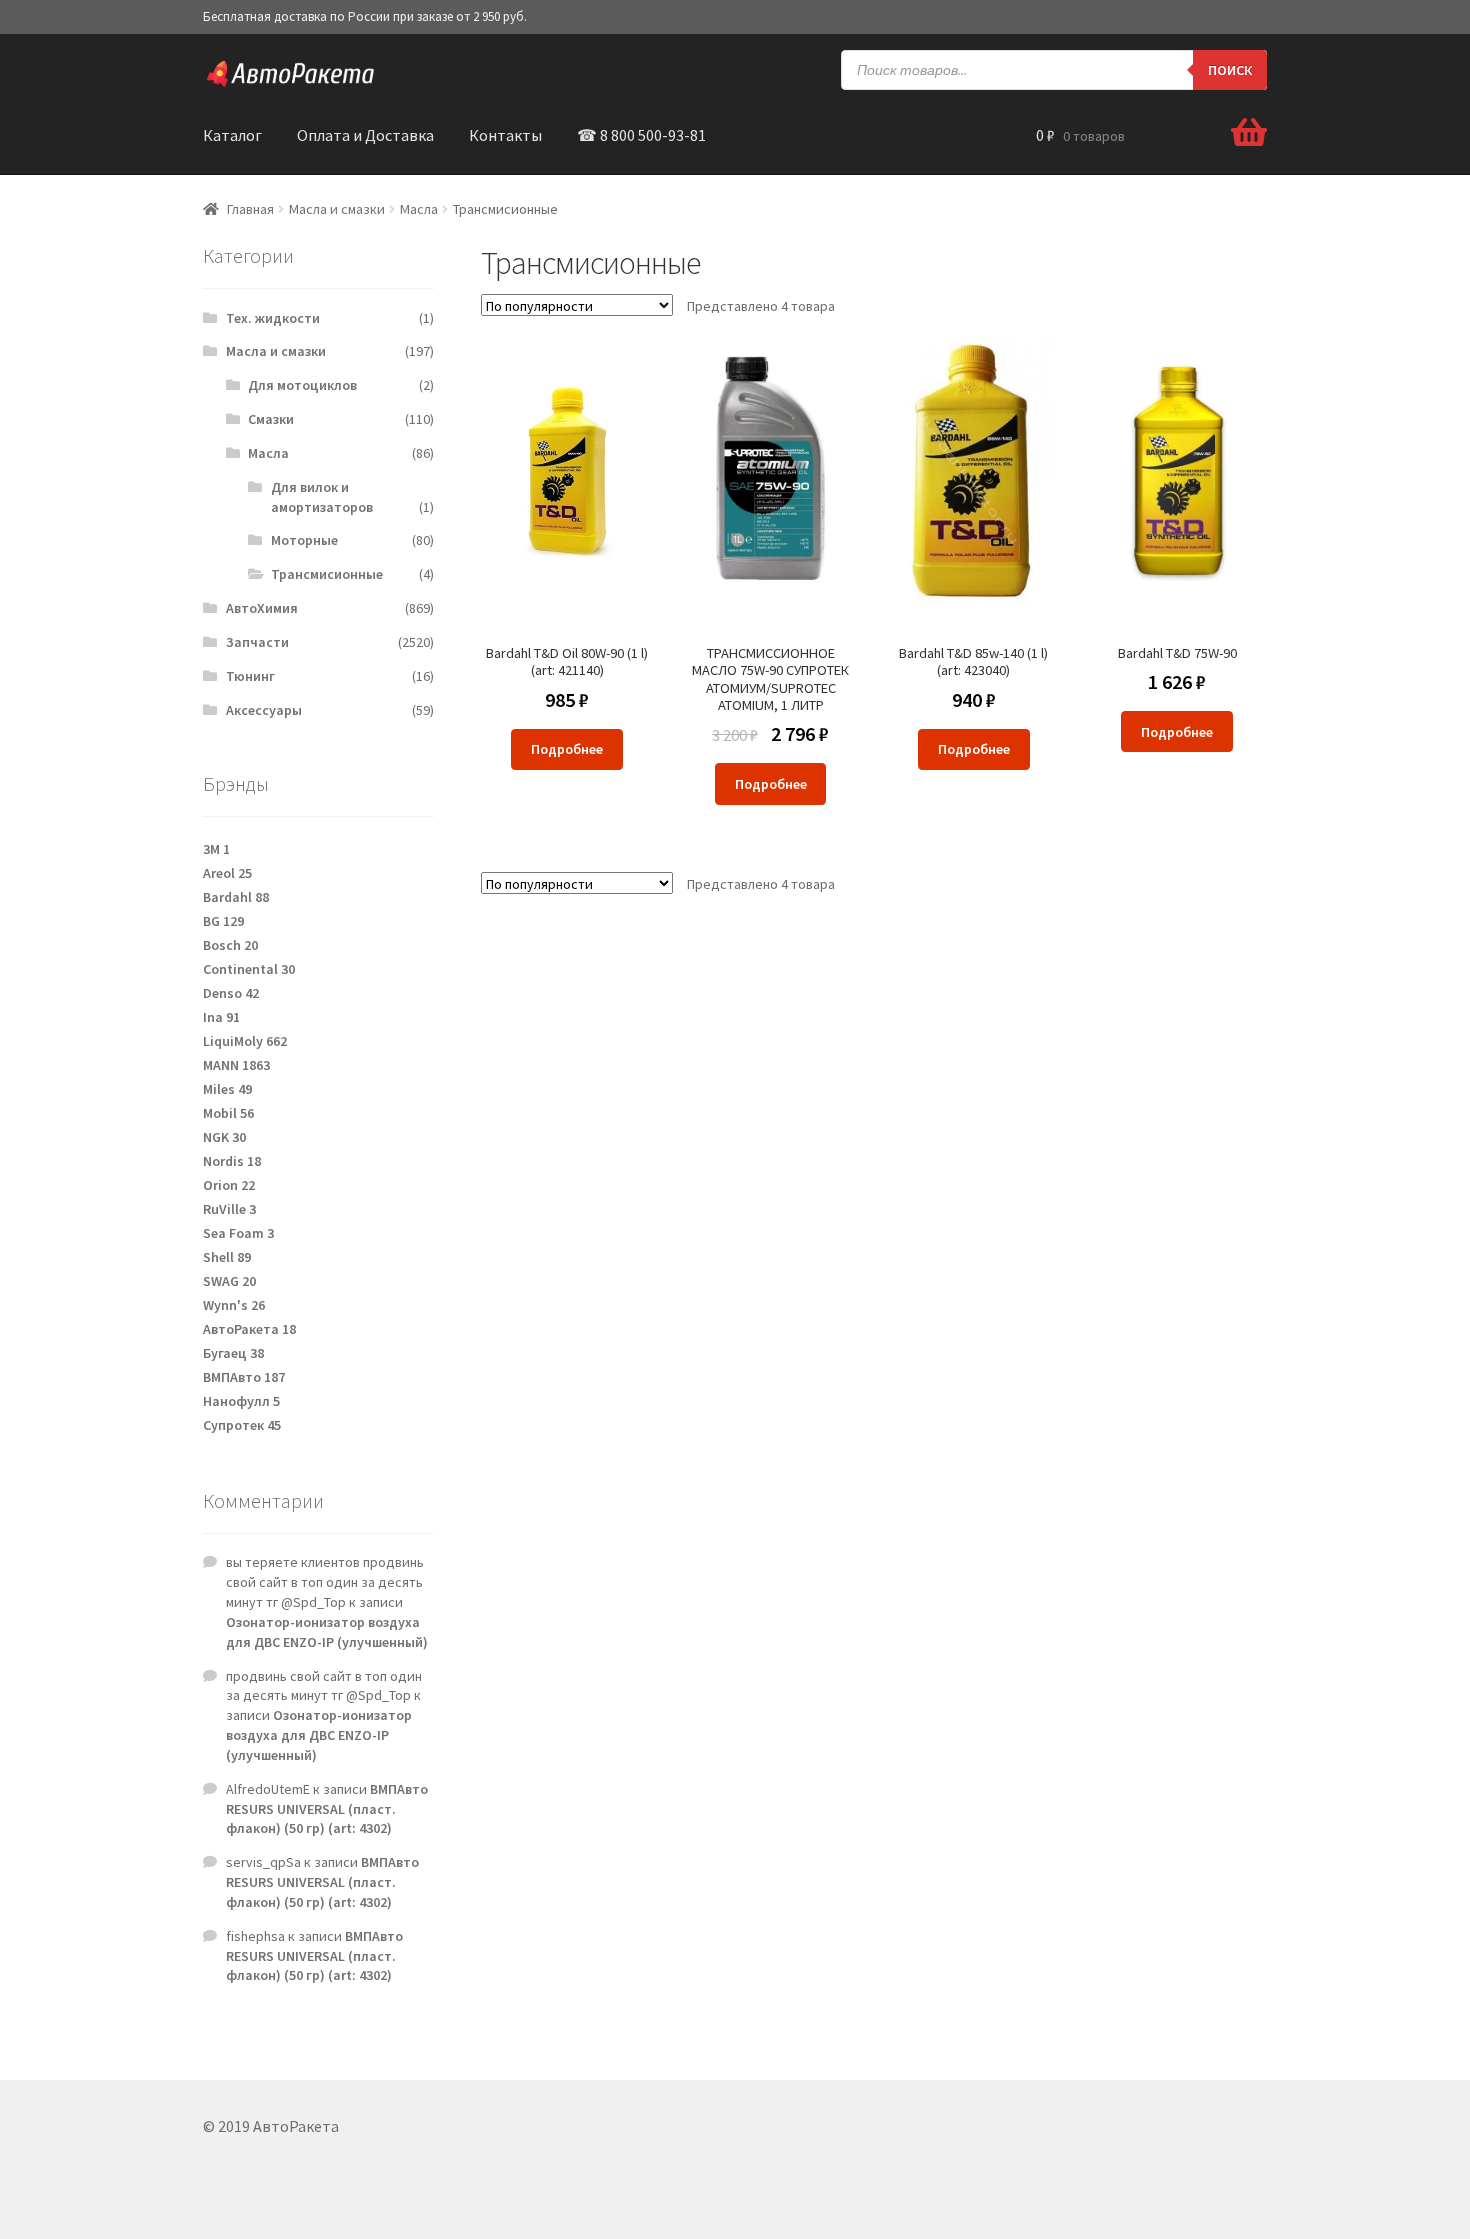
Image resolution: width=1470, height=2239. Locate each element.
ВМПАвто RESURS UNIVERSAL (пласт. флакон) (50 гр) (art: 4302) (327, 1809)
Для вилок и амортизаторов (322, 497)
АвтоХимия (262, 608)
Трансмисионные (327, 574)
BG (223, 921)
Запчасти (257, 642)
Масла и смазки (337, 209)
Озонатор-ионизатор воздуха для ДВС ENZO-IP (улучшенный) (327, 1632)
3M (216, 849)
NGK (224, 1137)
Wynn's (234, 1305)
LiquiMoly (245, 1041)
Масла (419, 209)
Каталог (232, 135)
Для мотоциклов (302, 385)
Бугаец (233, 1353)
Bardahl (236, 897)
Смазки (271, 419)
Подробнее (567, 749)
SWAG (229, 1281)
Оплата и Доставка (365, 135)
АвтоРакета (249, 1329)
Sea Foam (238, 1233)
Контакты (505, 135)
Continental (249, 969)
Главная (250, 209)
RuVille (229, 1209)
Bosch (230, 945)
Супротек (242, 1425)
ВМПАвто (244, 1377)
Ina (221, 1017)
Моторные (304, 540)
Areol (227, 873)
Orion (229, 1185)
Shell (227, 1257)
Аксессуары (264, 710)
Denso (231, 993)
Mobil (228, 1113)
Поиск (1230, 70)
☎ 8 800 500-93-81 (641, 135)
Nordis (232, 1161)
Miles (227, 1089)
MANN (236, 1065)
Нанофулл (241, 1401)
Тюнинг (250, 676)
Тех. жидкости (273, 318)
